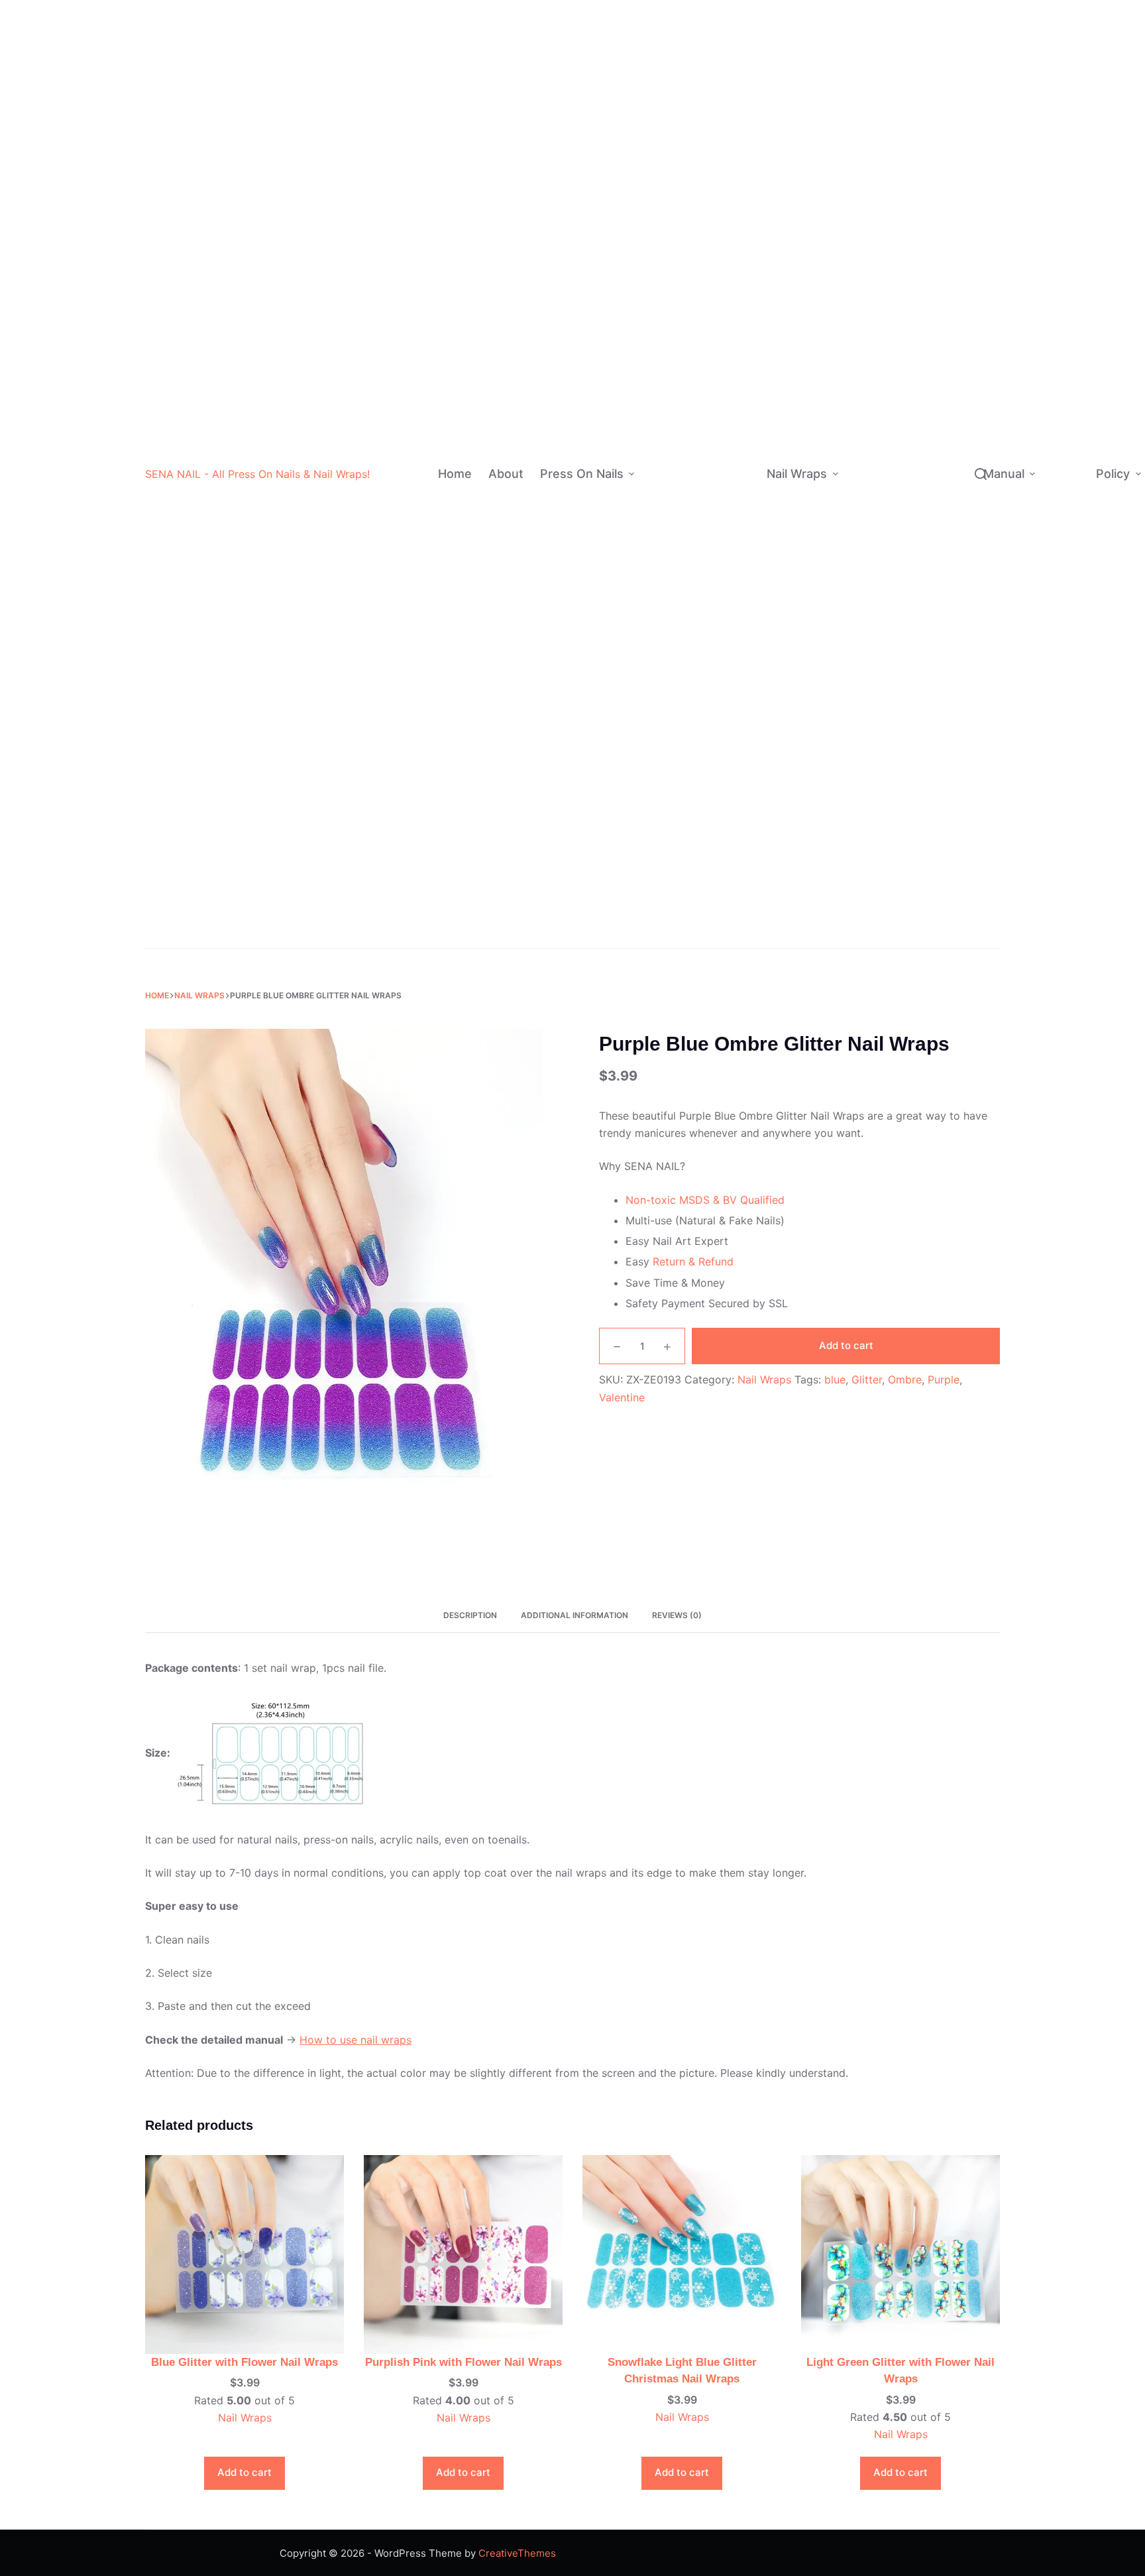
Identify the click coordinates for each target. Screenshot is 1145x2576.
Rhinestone (724, 855)
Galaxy (942, 584)
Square (732, 671)
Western (929, 241)
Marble (942, 452)
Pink (731, 118)
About (506, 474)
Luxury (713, 829)
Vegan (924, 321)
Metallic (928, 294)
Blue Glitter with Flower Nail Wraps (245, 2362)
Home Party (932, 732)
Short (727, 487)
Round (730, 698)
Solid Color (723, 777)
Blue (731, 144)
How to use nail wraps (355, 2040)
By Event (663, 908)
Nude (733, 91)
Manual (1004, 474)
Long (725, 539)
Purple (736, 197)
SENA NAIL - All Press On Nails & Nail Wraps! (257, 474)
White (735, 12)
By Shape (665, 632)
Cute (921, 267)
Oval (726, 645)
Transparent (939, 120)
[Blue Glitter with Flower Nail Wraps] (245, 2253)
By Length (666, 513)
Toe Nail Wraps (890, 907)
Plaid (937, 373)
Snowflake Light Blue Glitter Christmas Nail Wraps (682, 2371)
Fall (912, 785)
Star (935, 426)
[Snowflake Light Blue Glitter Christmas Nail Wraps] (682, 2253)
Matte (728, 328)
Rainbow (718, 803)
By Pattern (872, 465)
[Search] (981, 474)
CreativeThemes (517, 2553)
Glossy (730, 381)
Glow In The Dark (937, 180)
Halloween (726, 882)
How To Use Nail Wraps (1065, 419)
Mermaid (946, 399)
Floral (939, 478)
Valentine (622, 1397)
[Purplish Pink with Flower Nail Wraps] (463, 2253)
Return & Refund (693, 1261)
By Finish (664, 381)
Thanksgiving (936, 706)
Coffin (730, 592)
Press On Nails (582, 474)
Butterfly (947, 531)
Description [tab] (470, 1615)
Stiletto (733, 618)
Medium (733, 513)
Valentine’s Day (930, 671)
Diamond (930, 146)
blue (835, 1379)
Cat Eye (733, 460)
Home (455, 474)
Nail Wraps (797, 474)
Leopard (945, 557)
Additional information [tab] (574, 1615)
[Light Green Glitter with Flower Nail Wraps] (900, 2253)
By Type (865, 180)
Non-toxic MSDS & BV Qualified (705, 1200)
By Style (662, 790)
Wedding (722, 934)
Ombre (713, 724)
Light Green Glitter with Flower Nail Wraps (900, 2371)
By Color (670, 144)
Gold (731, 223)
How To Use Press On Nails (1064, 519)
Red (730, 65)
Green (735, 171)
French (714, 750)
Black (734, 39)
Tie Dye (732, 407)
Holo (725, 434)
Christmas (726, 908)
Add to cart (846, 1345)
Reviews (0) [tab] (677, 1615)
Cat (934, 505)
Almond (733, 566)
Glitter (729, 302)
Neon (733, 276)
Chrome (733, 355)
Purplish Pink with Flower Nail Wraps (463, 2362)
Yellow (736, 250)
